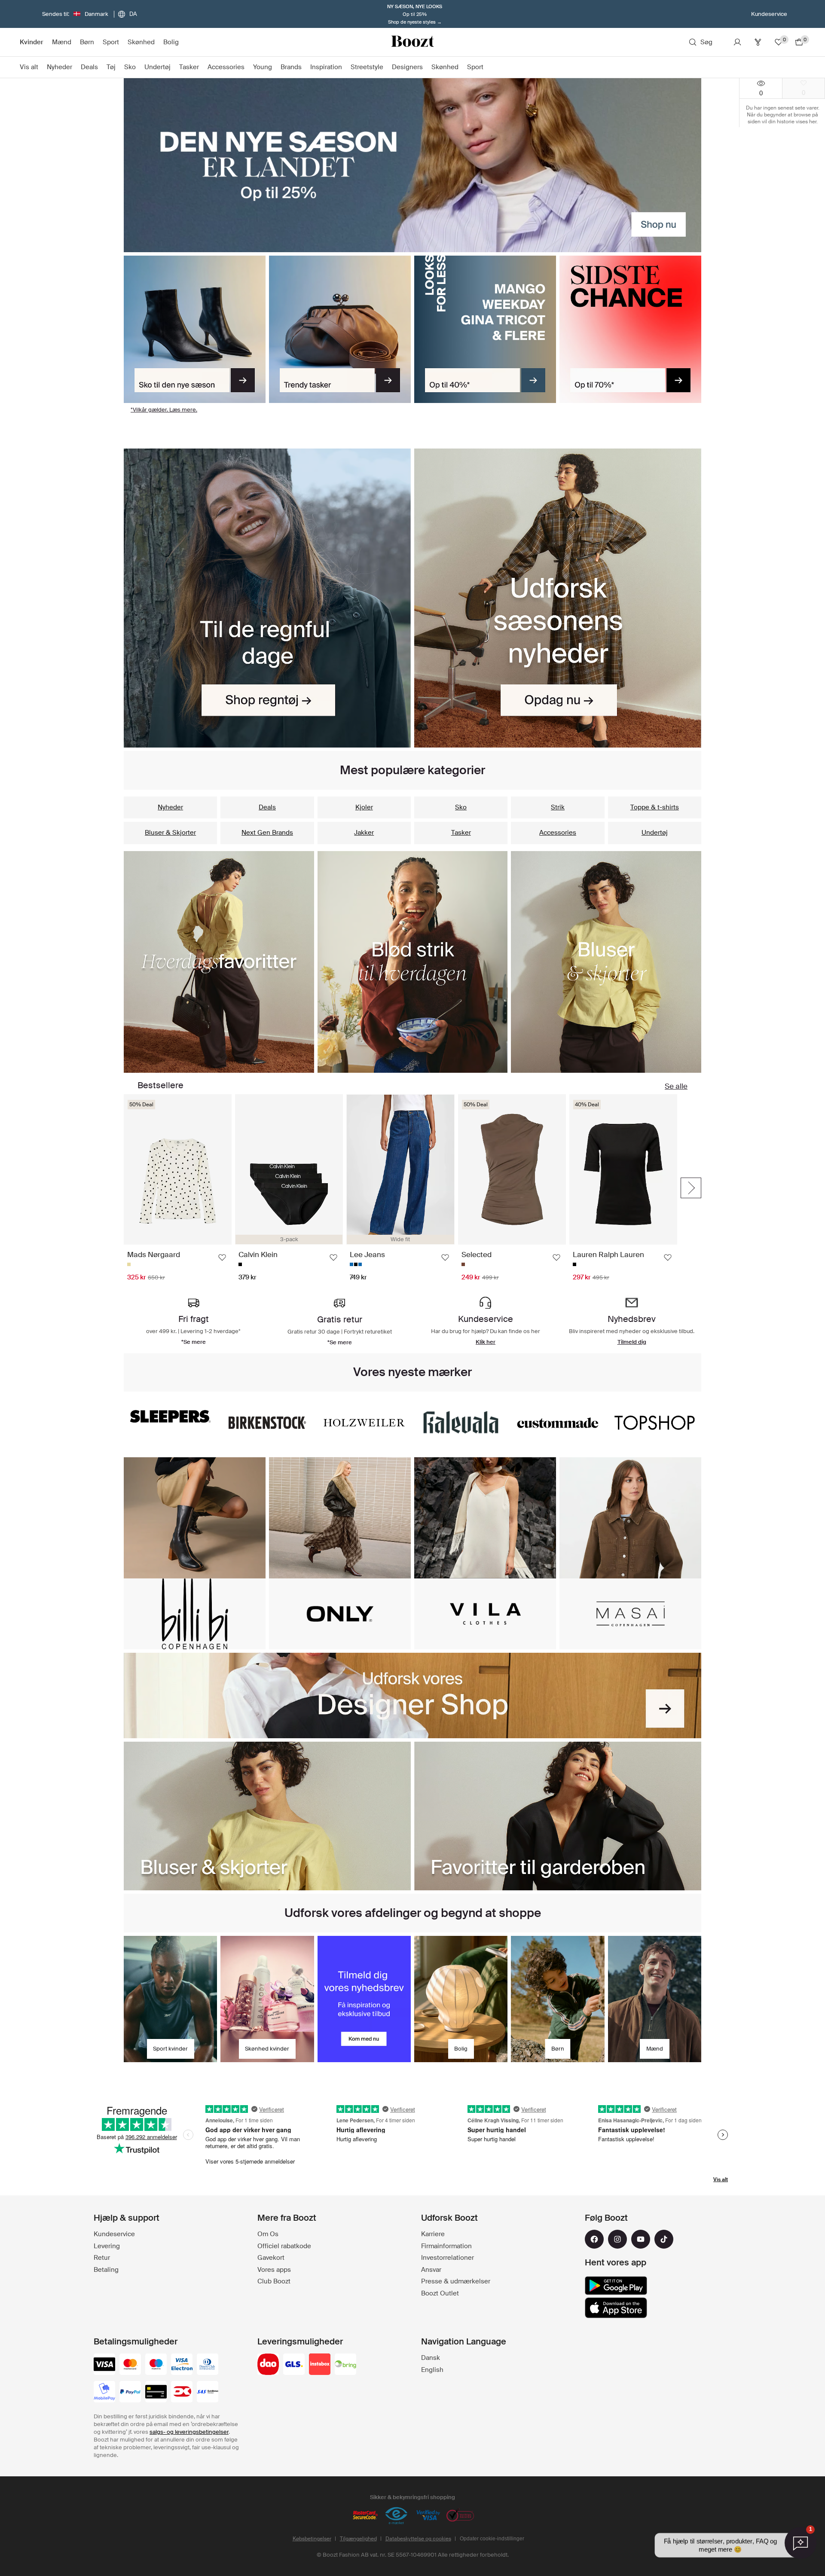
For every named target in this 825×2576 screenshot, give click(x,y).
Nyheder (170, 807)
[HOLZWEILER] (364, 1423)
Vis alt (721, 2179)
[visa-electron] (182, 2365)
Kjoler (364, 807)
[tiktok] (664, 2239)
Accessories (558, 833)
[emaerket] (397, 2516)
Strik (558, 807)
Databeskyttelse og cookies (418, 2539)
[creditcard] (156, 2393)
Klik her (486, 1342)
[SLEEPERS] (170, 1416)
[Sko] (195, 330)
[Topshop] (655, 1423)
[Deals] (485, 330)
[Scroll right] (691, 1188)
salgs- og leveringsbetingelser (189, 2432)
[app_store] (616, 2308)
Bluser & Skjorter (170, 833)
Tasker (461, 833)
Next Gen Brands (267, 833)
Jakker (364, 833)
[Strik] (413, 962)
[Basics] (219, 962)
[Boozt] (412, 42)
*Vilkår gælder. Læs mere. (164, 410)
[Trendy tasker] (340, 330)
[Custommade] (558, 1423)
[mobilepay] (104, 2393)
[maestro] (156, 2365)
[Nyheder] (558, 598)
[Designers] (412, 1695)
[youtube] (641, 2239)
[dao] (268, 2365)
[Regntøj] (267, 598)
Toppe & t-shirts (655, 807)
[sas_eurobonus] (208, 2393)
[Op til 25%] (412, 165)
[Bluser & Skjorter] (606, 962)
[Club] (758, 42)
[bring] (345, 2365)
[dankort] (182, 2393)
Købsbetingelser (312, 2539)
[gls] (294, 2365)
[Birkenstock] (267, 1423)
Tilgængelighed (358, 2539)
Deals (267, 807)
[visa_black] (104, 2365)
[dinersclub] (208, 2365)
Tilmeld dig (632, 1342)
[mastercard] (130, 2365)
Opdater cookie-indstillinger (492, 2539)
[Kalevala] (461, 1423)
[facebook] (594, 2239)
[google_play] (616, 2286)
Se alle (676, 1086)
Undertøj (655, 833)
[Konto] (737, 42)
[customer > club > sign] (364, 1999)
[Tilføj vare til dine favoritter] (222, 1257)
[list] (400, 1188)
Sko (461, 807)
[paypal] (130, 2393)
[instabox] (320, 2365)
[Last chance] (630, 330)
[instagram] (617, 2239)
